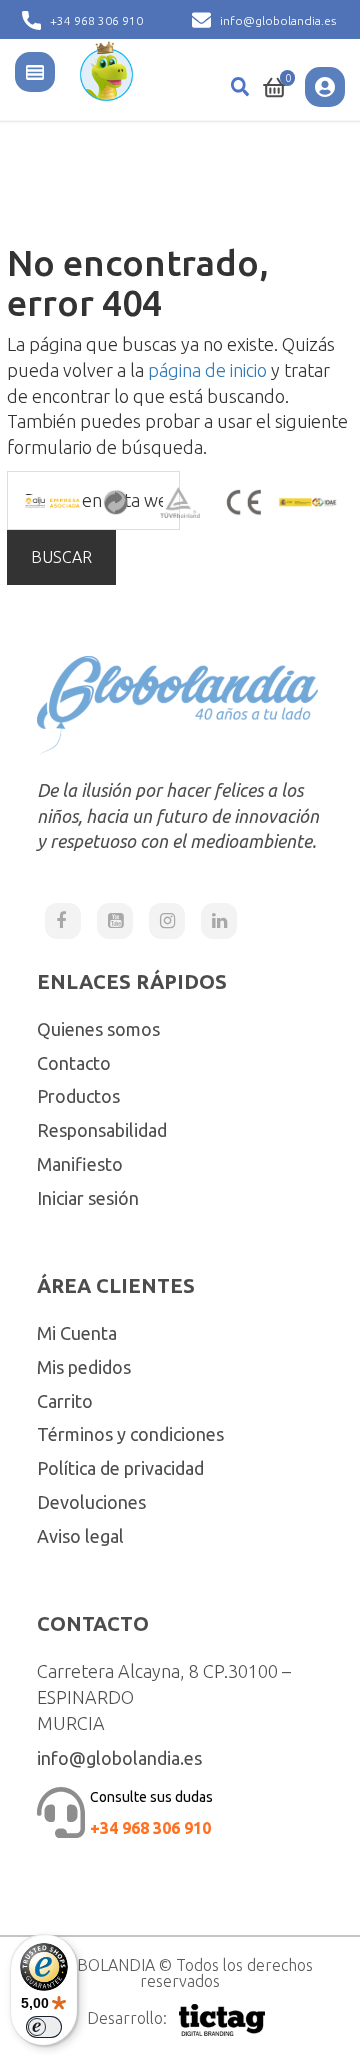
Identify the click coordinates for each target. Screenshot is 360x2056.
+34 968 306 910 (96, 20)
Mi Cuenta (77, 1333)
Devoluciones (91, 1502)
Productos (78, 1096)
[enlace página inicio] (106, 69)
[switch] (44, 2027)
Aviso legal (80, 1536)
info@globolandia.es (278, 20)
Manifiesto (80, 1164)
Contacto (74, 1063)
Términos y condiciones (130, 1434)
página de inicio (207, 370)
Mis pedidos (84, 1367)
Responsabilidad (102, 1130)
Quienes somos (98, 1029)
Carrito (65, 1401)
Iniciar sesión (88, 1198)
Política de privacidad (120, 1468)
